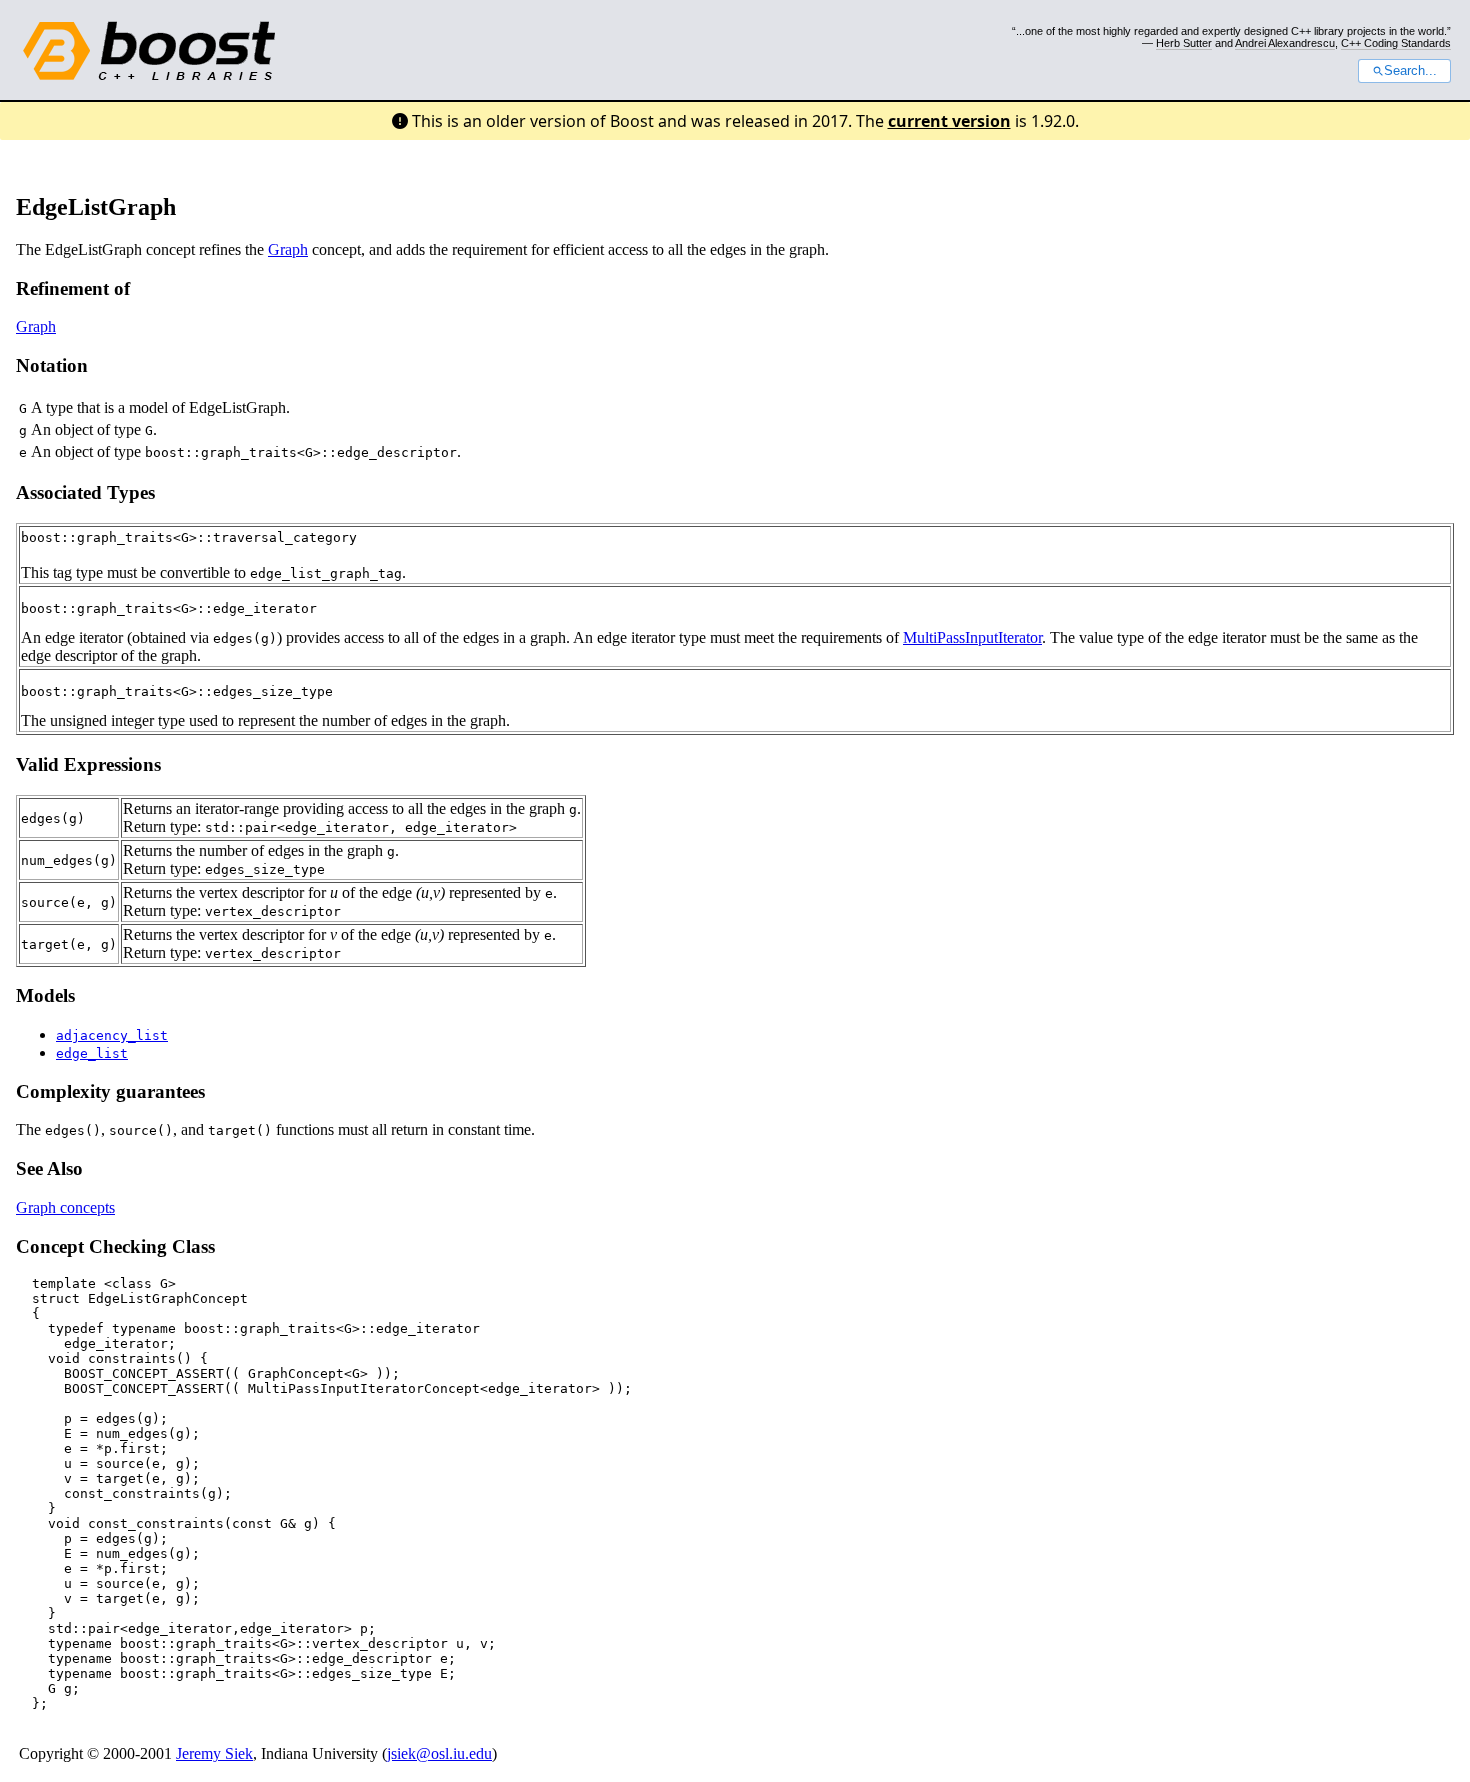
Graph (288, 249)
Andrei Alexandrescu (1285, 43)
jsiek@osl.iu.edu (439, 1753)
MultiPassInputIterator (972, 637)
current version (949, 121)
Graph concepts (65, 1207)
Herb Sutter (1184, 43)
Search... (1410, 71)
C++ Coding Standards (1396, 43)
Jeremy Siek (214, 1753)
